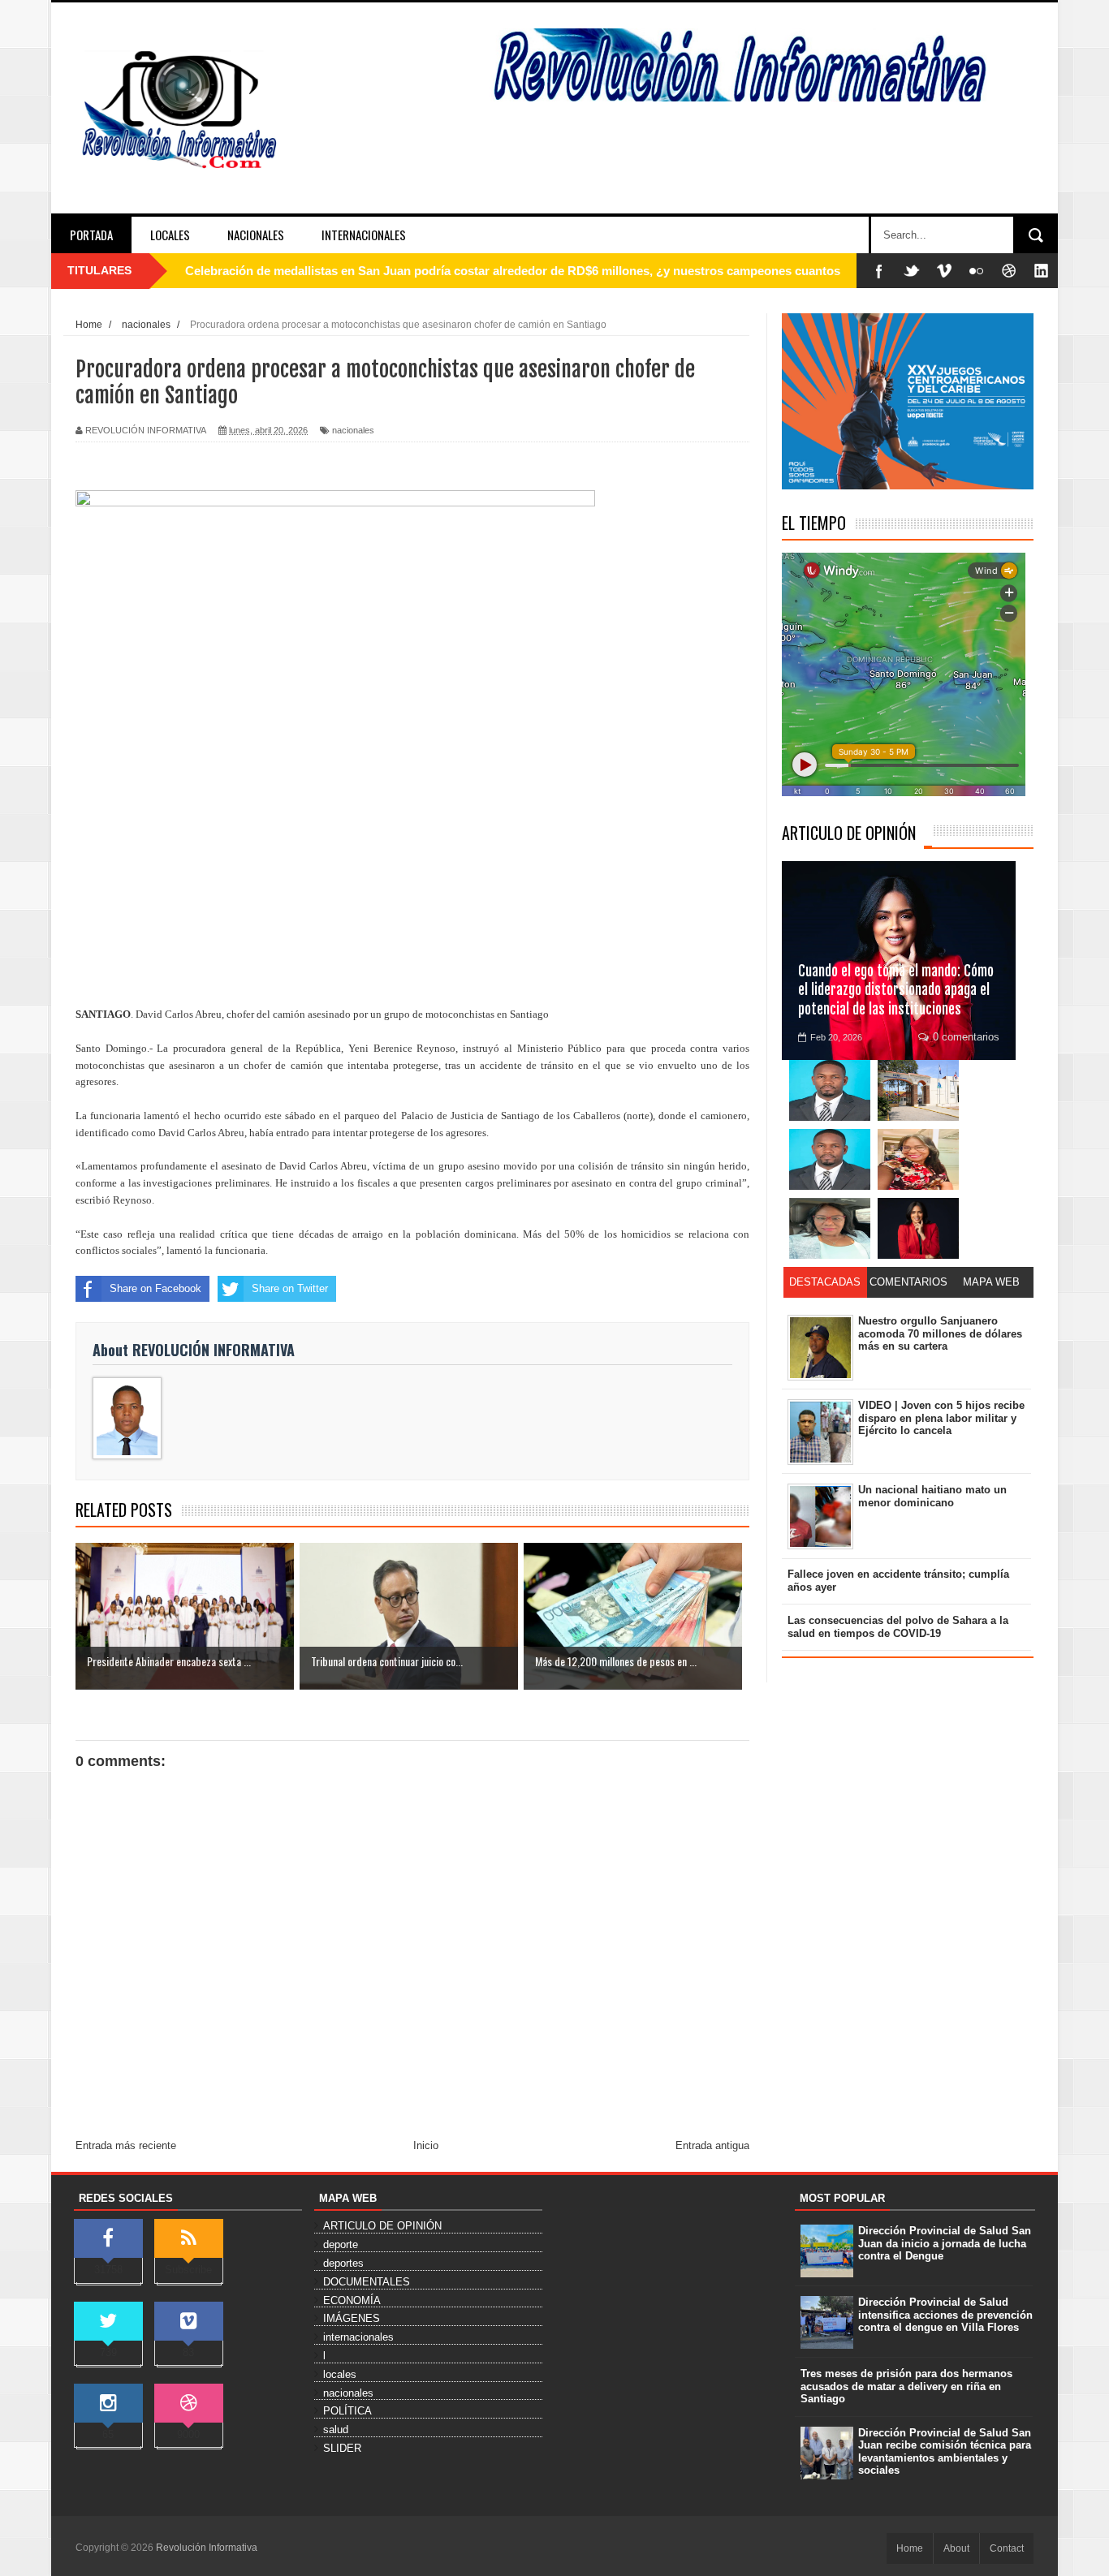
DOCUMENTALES (367, 2282)
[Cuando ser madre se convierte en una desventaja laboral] (918, 1228)
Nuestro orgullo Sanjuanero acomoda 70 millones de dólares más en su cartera (940, 1333)
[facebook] (879, 271)
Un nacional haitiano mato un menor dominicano (932, 1496)
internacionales (358, 2337)
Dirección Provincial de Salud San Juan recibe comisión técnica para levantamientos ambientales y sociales (945, 2452)
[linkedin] (1042, 271)
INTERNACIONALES (364, 235)
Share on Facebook (155, 1288)
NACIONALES (256, 235)
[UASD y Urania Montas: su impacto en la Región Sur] (918, 1090)
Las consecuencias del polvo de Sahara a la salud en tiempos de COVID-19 (898, 1627)
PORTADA (91, 235)
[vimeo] (944, 271)
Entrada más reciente (126, 2145)
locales (340, 2374)
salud (336, 2430)
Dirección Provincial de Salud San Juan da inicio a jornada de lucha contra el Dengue (945, 2243)
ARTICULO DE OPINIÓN (849, 833)
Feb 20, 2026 (836, 1037)
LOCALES (170, 235)
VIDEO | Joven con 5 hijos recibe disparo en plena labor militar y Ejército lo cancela (941, 1418)
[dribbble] (1009, 271)
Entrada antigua (712, 2145)
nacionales (353, 430)
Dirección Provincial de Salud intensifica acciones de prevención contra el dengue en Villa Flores (945, 2315)
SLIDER (342, 2448)
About (956, 2548)
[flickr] (977, 271)
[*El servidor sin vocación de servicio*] (830, 1159)
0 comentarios (966, 1037)
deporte (341, 2244)
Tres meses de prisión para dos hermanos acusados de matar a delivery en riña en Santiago (906, 2386)
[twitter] (912, 271)
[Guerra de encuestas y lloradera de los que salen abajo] (830, 1090)
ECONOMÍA (352, 2300)
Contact (1007, 2548)
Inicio (426, 2145)
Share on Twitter (290, 1288)
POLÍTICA (347, 2411)
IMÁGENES (352, 2318)
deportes (343, 2263)
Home (910, 2548)
